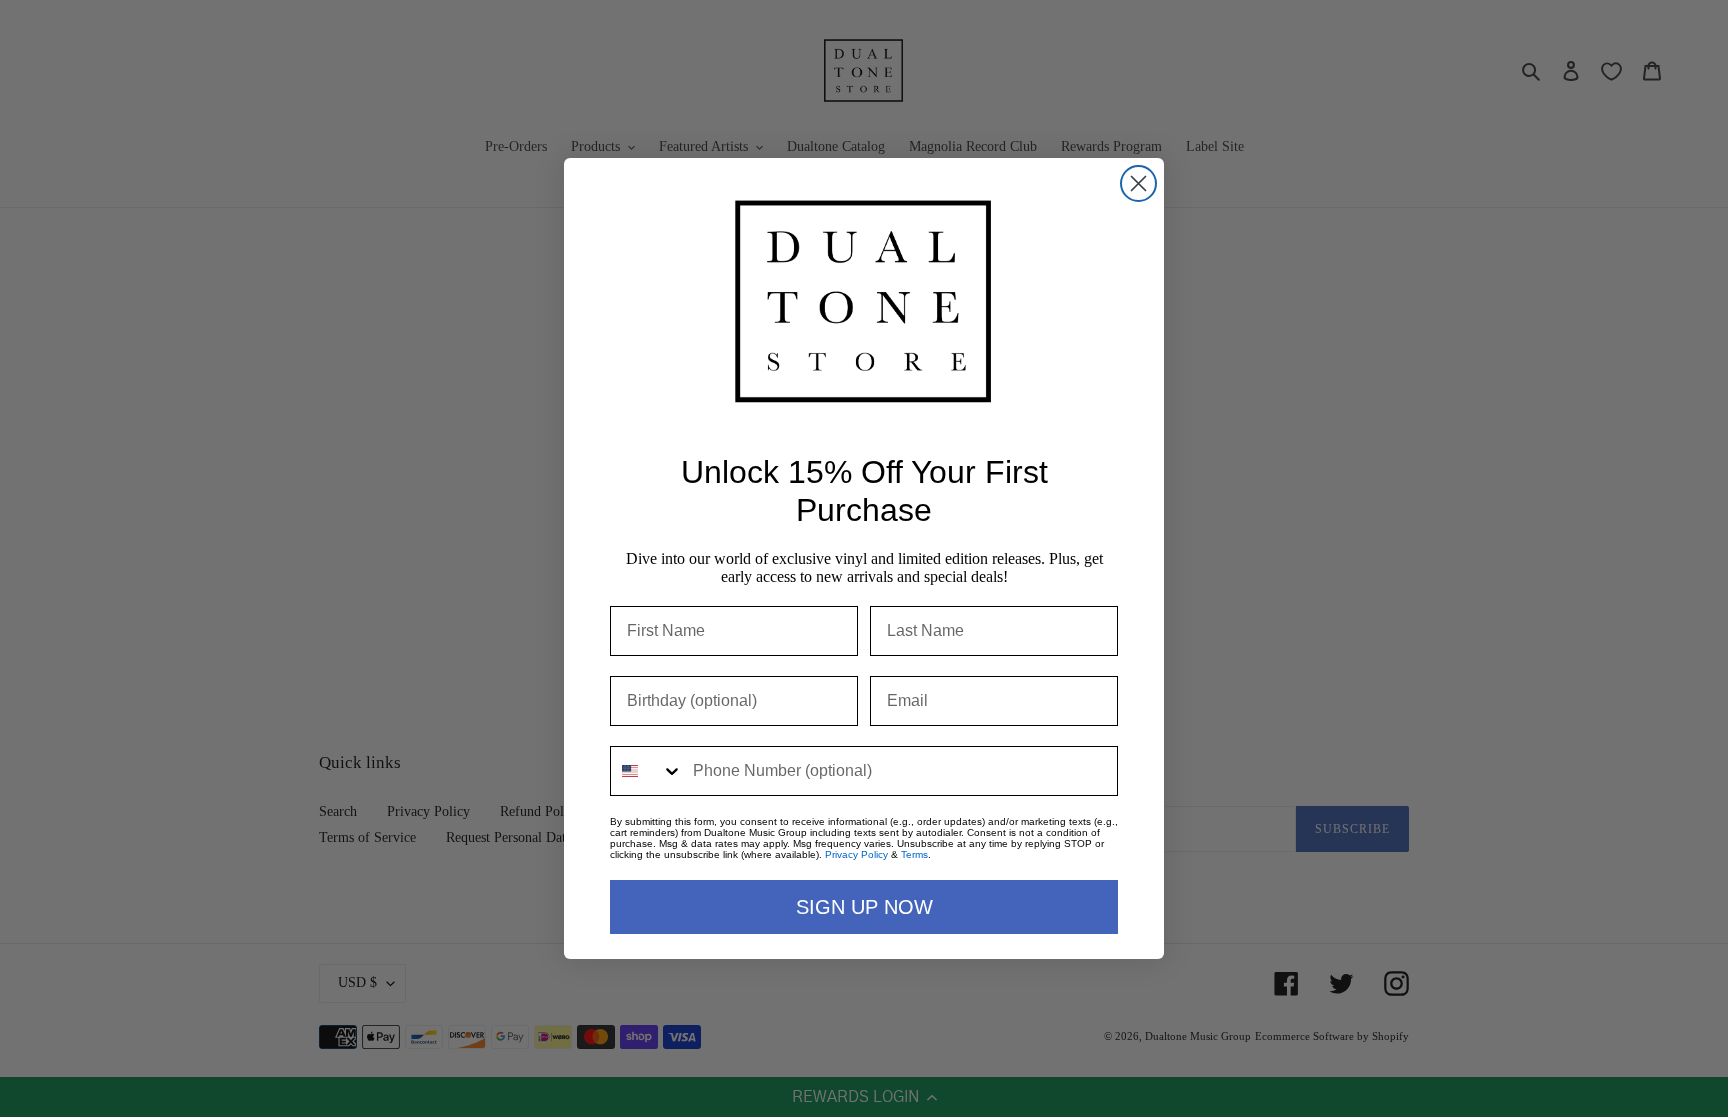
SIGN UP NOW (864, 907)
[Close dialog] (1138, 183)
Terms (914, 854)
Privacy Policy (856, 854)
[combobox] (647, 771)
